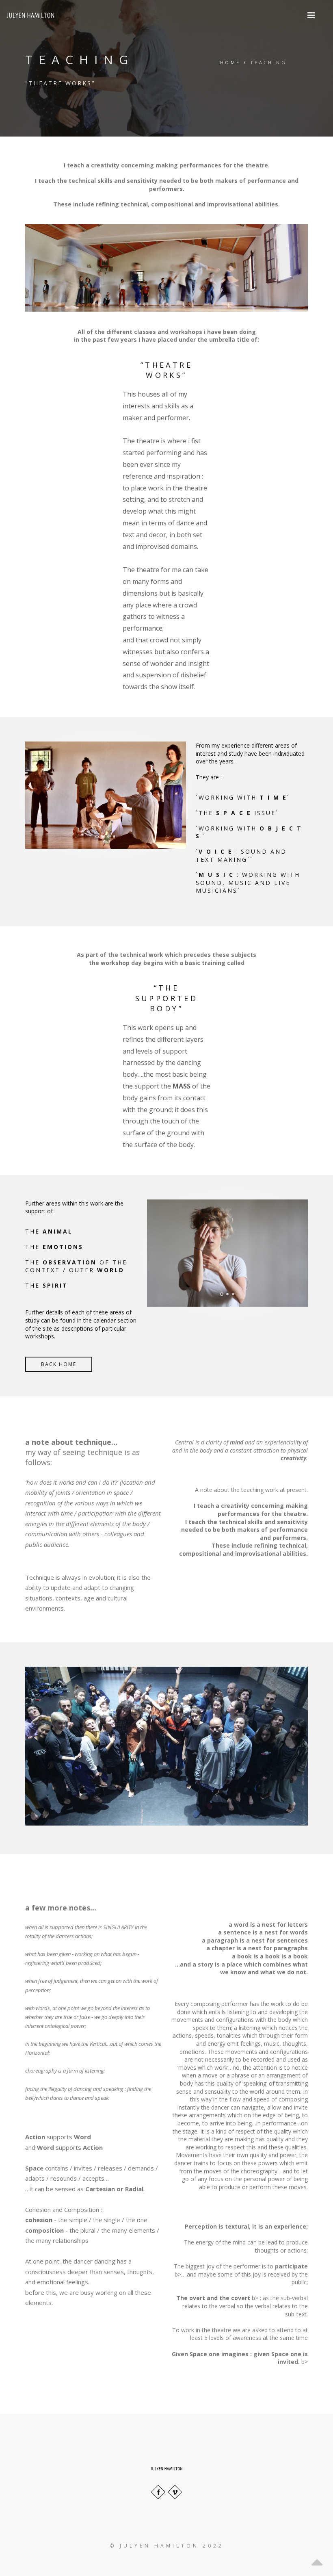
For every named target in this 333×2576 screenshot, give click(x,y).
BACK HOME (59, 1364)
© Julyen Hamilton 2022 (167, 2546)
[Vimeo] (175, 2492)
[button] (311, 15)
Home (230, 62)
